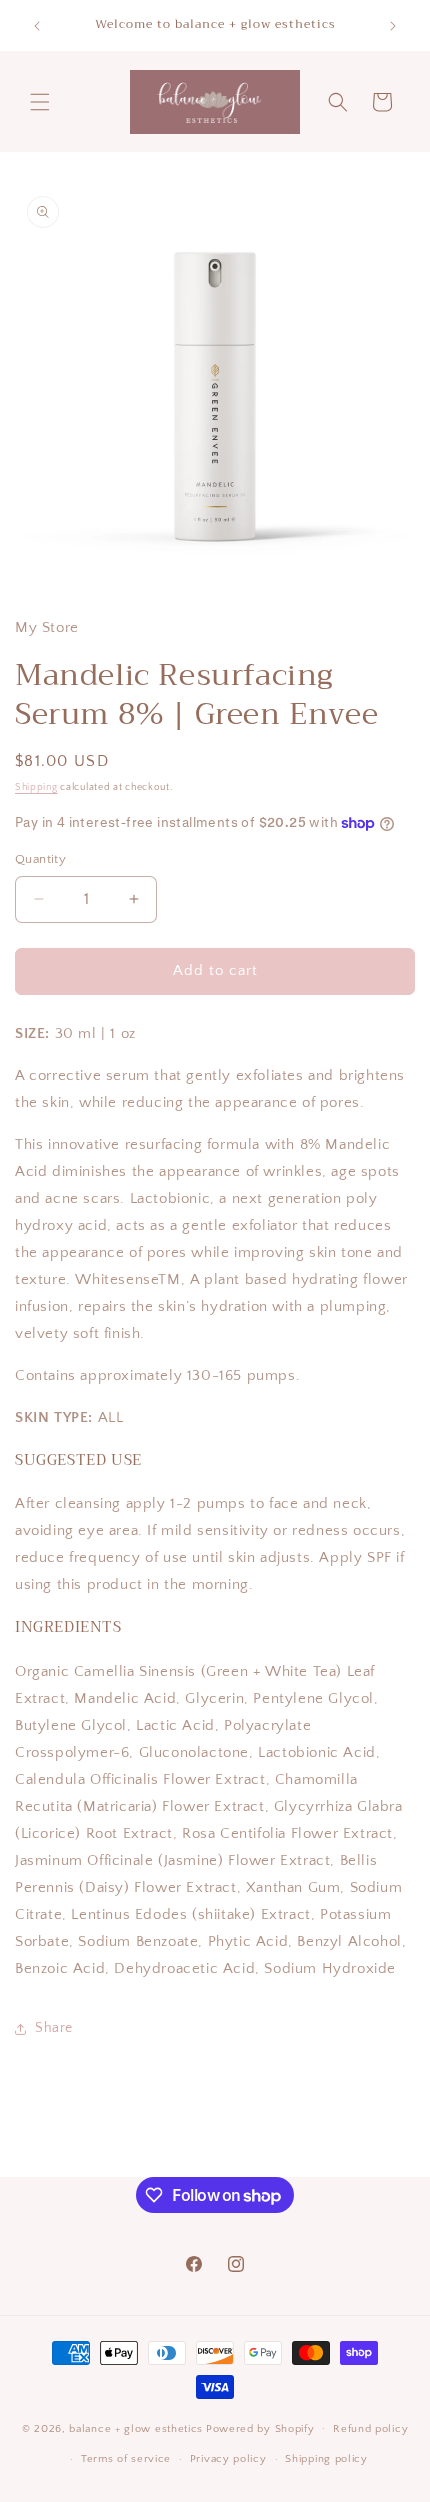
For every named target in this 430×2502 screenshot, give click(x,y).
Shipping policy (326, 2459)
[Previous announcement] (37, 26)
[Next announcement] (393, 26)
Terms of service (126, 2459)
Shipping (36, 787)
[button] (40, 102)
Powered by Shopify (260, 2428)
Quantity (40, 859)
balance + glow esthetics (136, 2428)
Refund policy (370, 2429)
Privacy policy (228, 2459)
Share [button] (54, 2028)
